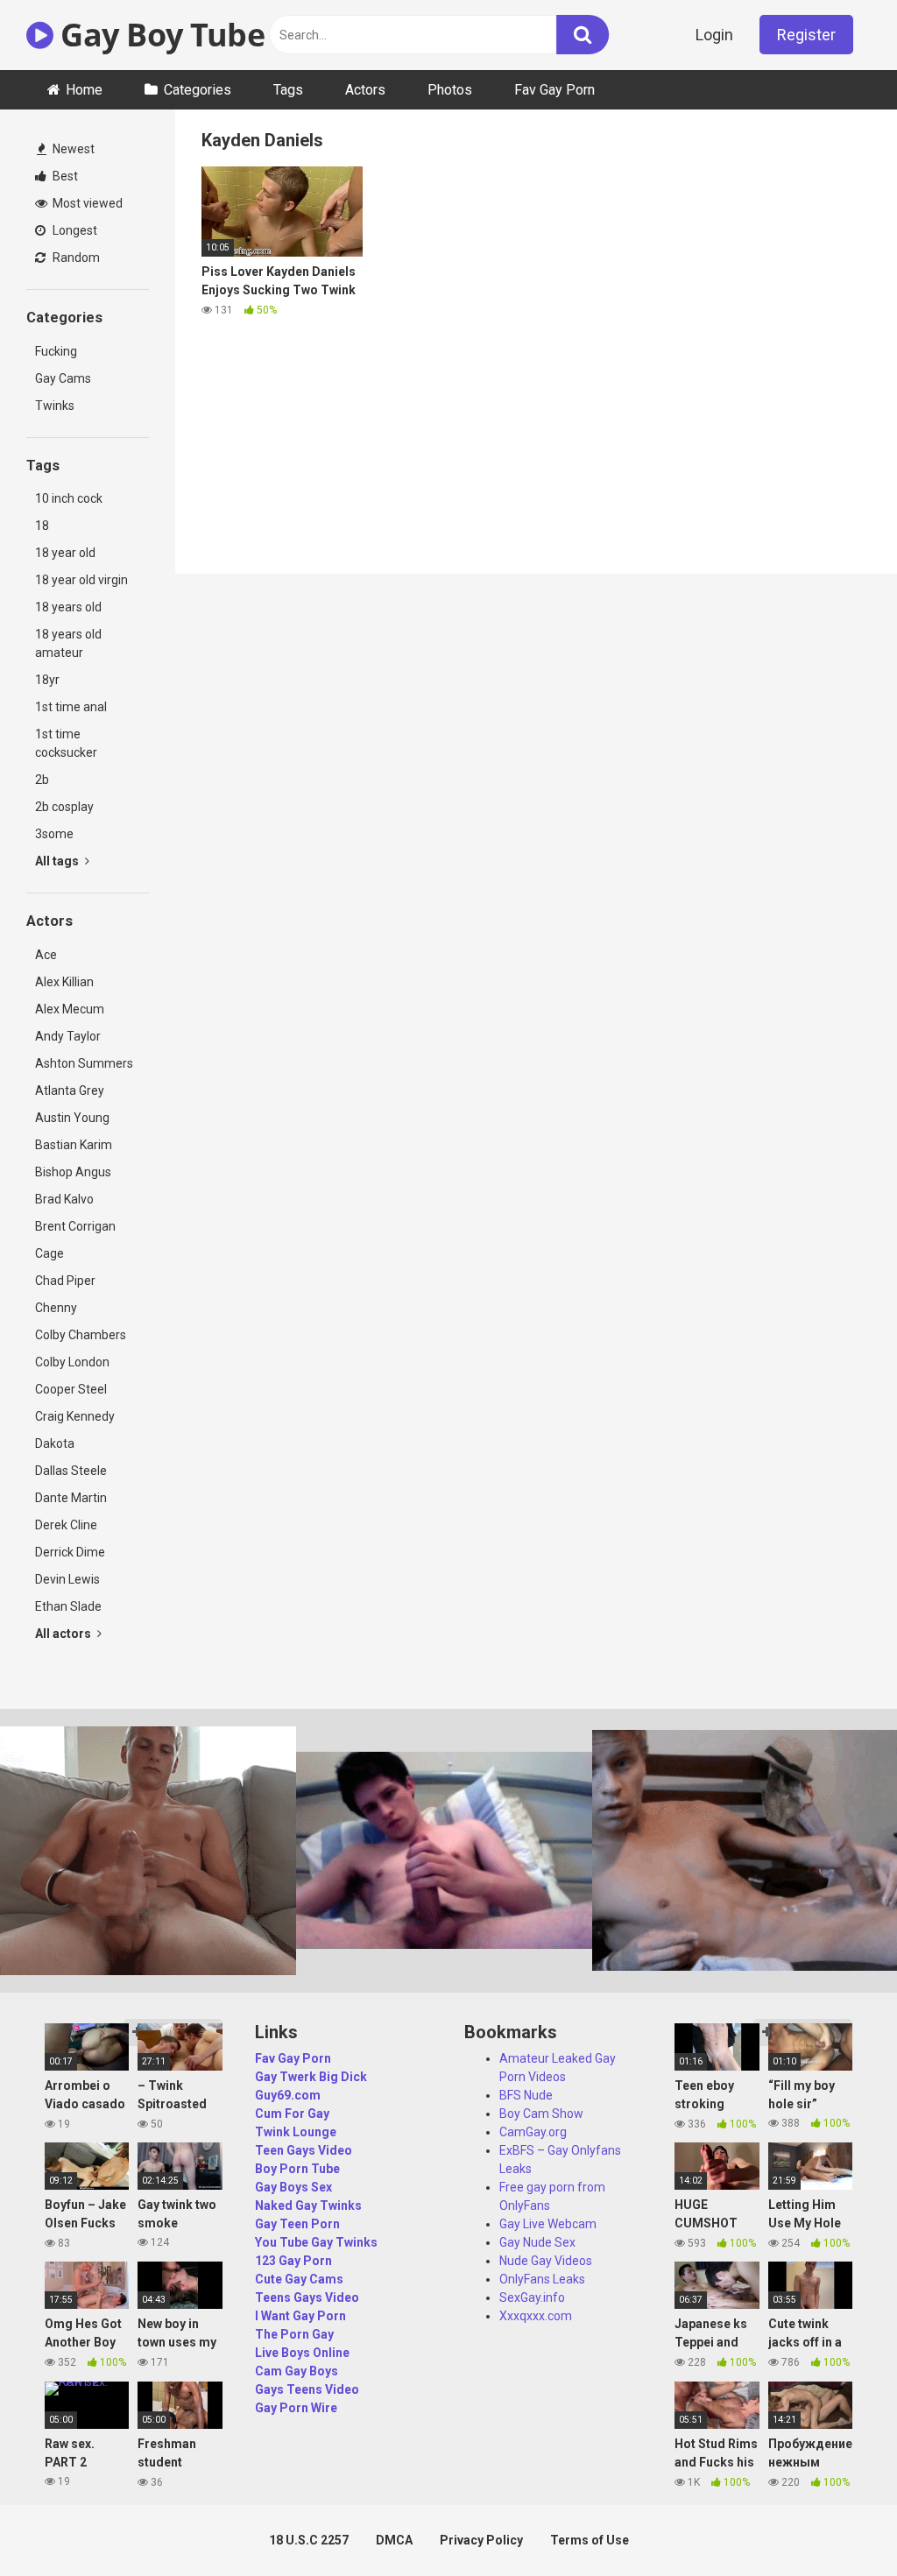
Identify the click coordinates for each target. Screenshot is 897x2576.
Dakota (55, 1443)
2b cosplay (64, 807)
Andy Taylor (68, 1036)
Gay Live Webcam (548, 2224)
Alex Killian (64, 982)
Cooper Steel (71, 1389)
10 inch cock (69, 498)
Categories (198, 90)
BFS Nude (526, 2095)
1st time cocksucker (66, 743)
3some (54, 834)
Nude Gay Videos (546, 2261)
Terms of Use (590, 2540)
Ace (46, 955)
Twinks (55, 406)
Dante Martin (71, 1498)
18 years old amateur (68, 643)
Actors (365, 90)
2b (42, 780)
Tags (288, 90)
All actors (64, 1634)
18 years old (68, 607)
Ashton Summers (84, 1063)
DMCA (394, 2540)
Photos (450, 90)
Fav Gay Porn (554, 90)
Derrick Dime (70, 1552)
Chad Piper (65, 1281)
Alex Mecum (70, 1009)
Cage (49, 1253)
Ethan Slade (68, 1606)
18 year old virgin (81, 580)
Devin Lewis (67, 1579)
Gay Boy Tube (159, 35)
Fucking (56, 351)
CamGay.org (533, 2132)
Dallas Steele (71, 1471)
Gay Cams (63, 378)
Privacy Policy (481, 2540)
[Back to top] (838, 2523)
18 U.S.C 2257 (309, 2540)
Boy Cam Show (541, 2114)
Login (714, 35)
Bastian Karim (74, 1145)
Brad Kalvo (64, 1199)
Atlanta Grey (70, 1090)
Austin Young (72, 1118)
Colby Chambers (81, 1335)
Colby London (72, 1362)
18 (42, 526)
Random (75, 258)
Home (84, 90)
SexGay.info (532, 2297)
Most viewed (86, 203)
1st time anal (71, 707)
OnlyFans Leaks (542, 2279)
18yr (47, 680)
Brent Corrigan (75, 1226)
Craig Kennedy (75, 1416)
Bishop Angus (73, 1172)
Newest (72, 149)
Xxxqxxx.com (536, 2316)
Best (64, 176)
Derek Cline (66, 1525)
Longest (74, 230)
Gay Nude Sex (537, 2242)
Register (806, 35)
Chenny (56, 1308)
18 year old (65, 553)
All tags (58, 861)
